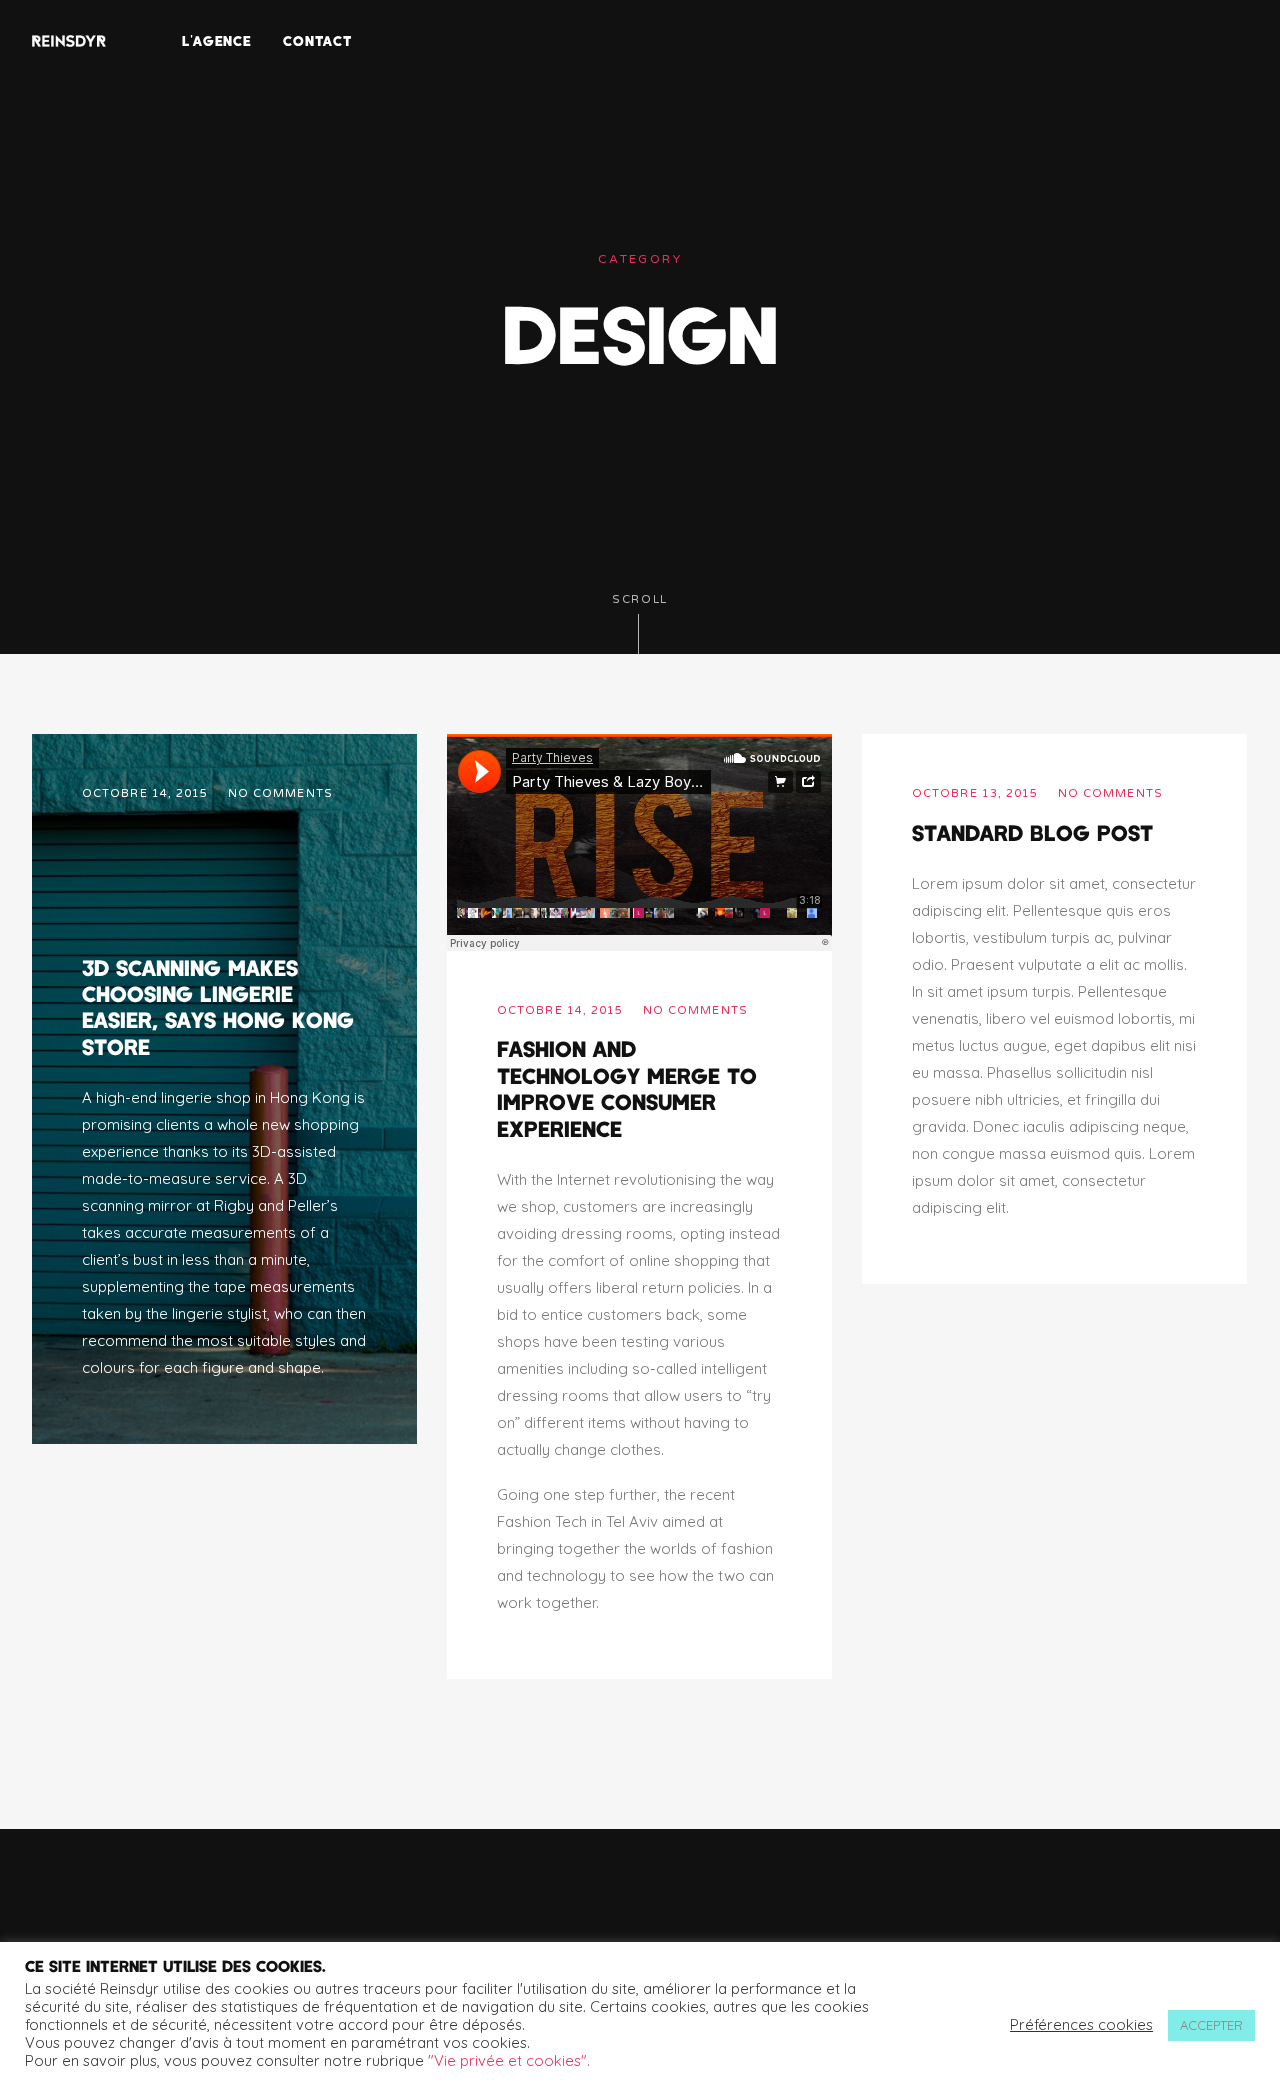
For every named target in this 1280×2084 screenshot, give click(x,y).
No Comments (280, 793)
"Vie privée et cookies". (509, 2060)
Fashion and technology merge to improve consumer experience (627, 1087)
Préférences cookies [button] (1081, 2025)
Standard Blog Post (1032, 832)
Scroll (640, 599)
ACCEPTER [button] (1211, 2025)
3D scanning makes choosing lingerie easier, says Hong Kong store (218, 1006)
